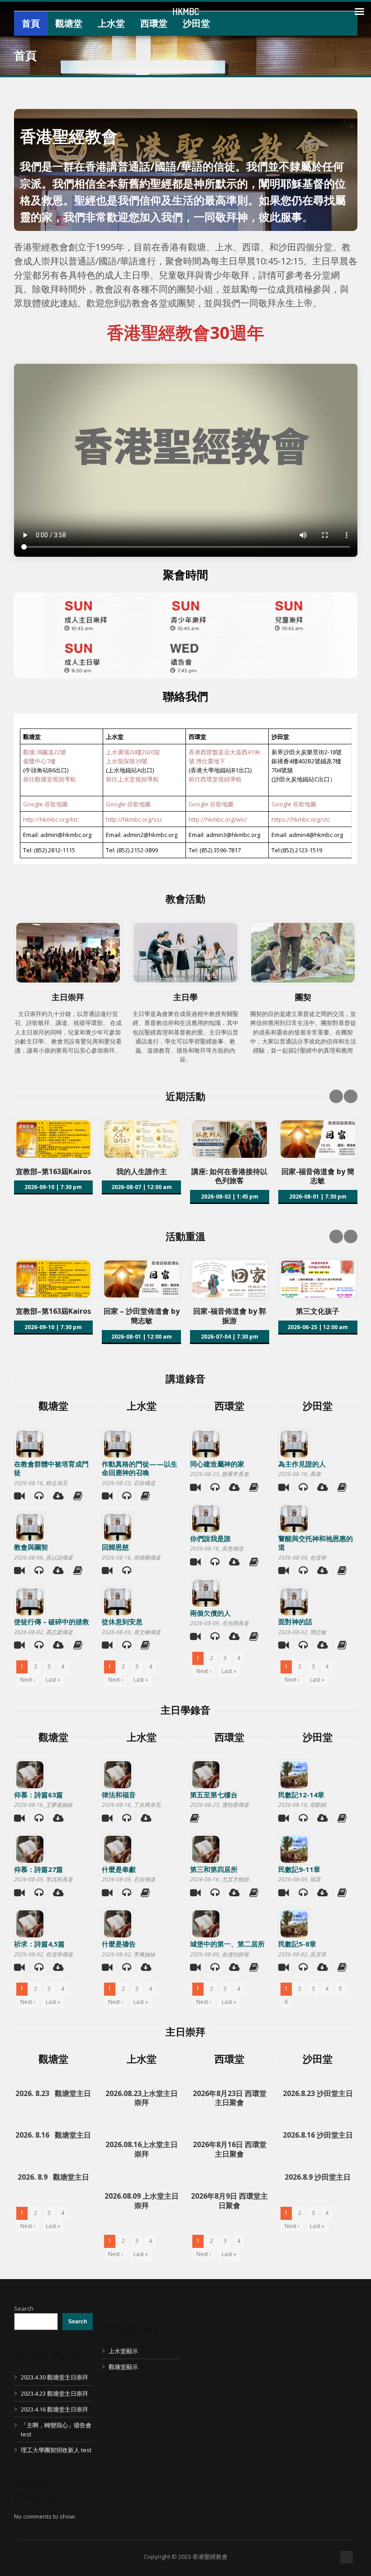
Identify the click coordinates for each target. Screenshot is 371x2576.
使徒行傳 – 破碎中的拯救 (52, 1622)
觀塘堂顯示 (123, 2367)
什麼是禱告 (119, 1944)
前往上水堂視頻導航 (132, 779)
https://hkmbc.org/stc (301, 819)
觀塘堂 (69, 23)
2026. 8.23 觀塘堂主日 (53, 2093)
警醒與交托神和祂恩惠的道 (316, 1543)
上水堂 (111, 23)
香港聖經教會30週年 (185, 332)
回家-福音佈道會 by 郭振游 (230, 1316)
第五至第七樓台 (214, 1795)
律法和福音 (119, 1795)
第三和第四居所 (214, 1869)
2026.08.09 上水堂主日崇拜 (142, 2201)
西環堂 (154, 23)
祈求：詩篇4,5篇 (39, 1944)
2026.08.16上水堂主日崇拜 (142, 2149)
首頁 (31, 23)
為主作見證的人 (302, 1464)
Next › (28, 1680)
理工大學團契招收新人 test (56, 2450)
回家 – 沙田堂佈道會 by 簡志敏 (142, 1316)
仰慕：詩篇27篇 (38, 1869)
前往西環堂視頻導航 (215, 779)
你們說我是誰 (210, 1538)
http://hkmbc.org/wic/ (218, 819)
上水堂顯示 (123, 2351)
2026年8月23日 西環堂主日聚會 (230, 2098)
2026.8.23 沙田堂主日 (318, 2093)
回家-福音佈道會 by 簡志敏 (318, 1176)
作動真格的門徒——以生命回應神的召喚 (140, 1468)
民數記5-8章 (297, 1944)
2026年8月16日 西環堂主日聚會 (230, 2149)
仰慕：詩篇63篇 (38, 1795)
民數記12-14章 (301, 1795)
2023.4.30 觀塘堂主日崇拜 (55, 2377)
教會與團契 (31, 1547)
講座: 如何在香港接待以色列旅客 (229, 1176)
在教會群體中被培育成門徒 (51, 1468)
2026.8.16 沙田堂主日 (318, 2135)
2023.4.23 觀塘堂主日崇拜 (55, 2393)
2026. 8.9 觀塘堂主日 (53, 2177)
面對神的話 (295, 1622)
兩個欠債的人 (210, 1613)
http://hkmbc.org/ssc (134, 819)
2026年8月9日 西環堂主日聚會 (229, 2201)
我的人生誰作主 (142, 1171)
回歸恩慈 (115, 1547)
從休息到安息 (122, 1622)
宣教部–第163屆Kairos (53, 1171)
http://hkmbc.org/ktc (51, 819)
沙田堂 (196, 23)
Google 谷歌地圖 (45, 804)
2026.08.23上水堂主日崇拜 (142, 2098)
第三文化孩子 (318, 1311)
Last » (53, 1680)
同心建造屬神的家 (217, 1464)
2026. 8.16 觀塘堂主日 (53, 2135)
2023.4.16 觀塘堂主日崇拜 (55, 2409)
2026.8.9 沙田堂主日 (318, 2177)
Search (24, 2308)
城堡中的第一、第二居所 (227, 1944)
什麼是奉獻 (119, 1869)
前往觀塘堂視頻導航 (50, 779)
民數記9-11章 (299, 1869)
